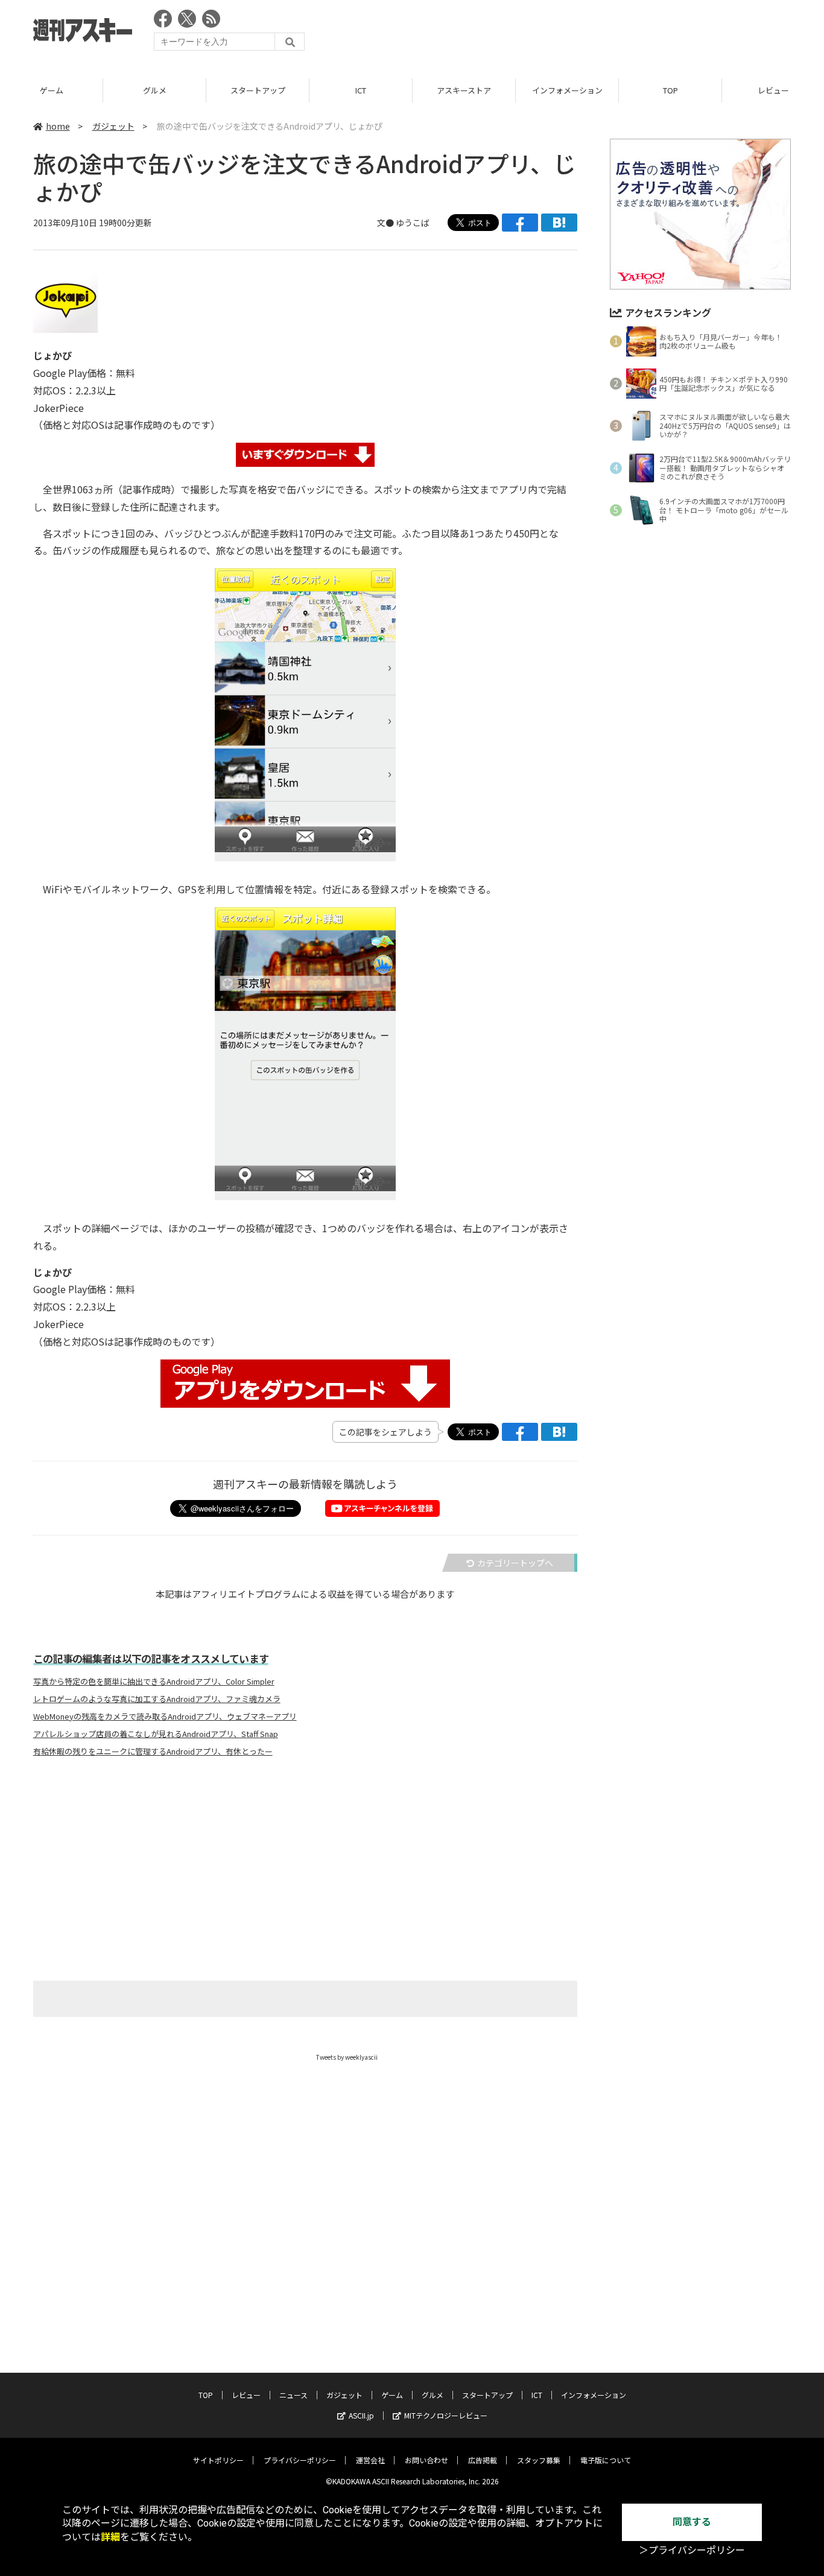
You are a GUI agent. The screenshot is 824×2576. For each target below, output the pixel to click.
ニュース (293, 2395)
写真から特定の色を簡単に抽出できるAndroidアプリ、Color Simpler (154, 1682)
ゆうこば (413, 223)
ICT (361, 90)
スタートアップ (258, 90)
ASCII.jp (361, 2415)
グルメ (155, 90)
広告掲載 (483, 2460)
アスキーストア (464, 90)
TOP (670, 90)
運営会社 (370, 2460)
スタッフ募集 (539, 2460)
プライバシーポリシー (300, 2460)
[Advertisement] (571, 33)
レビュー (246, 2395)
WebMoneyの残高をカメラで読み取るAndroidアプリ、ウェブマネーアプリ (165, 1717)
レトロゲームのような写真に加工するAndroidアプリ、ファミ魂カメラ (157, 1699)
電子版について (606, 2460)
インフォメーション (567, 90)
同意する (692, 2522)
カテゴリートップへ (515, 1563)
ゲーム (52, 90)
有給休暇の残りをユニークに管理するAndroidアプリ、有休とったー (153, 1752)
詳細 (110, 2537)
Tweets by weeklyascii (347, 2057)
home (58, 126)
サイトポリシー (218, 2460)
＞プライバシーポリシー (692, 2550)
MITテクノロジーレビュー (446, 2415)
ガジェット (113, 126)
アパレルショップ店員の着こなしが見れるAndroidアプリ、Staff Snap (156, 1734)
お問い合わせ (426, 2460)
